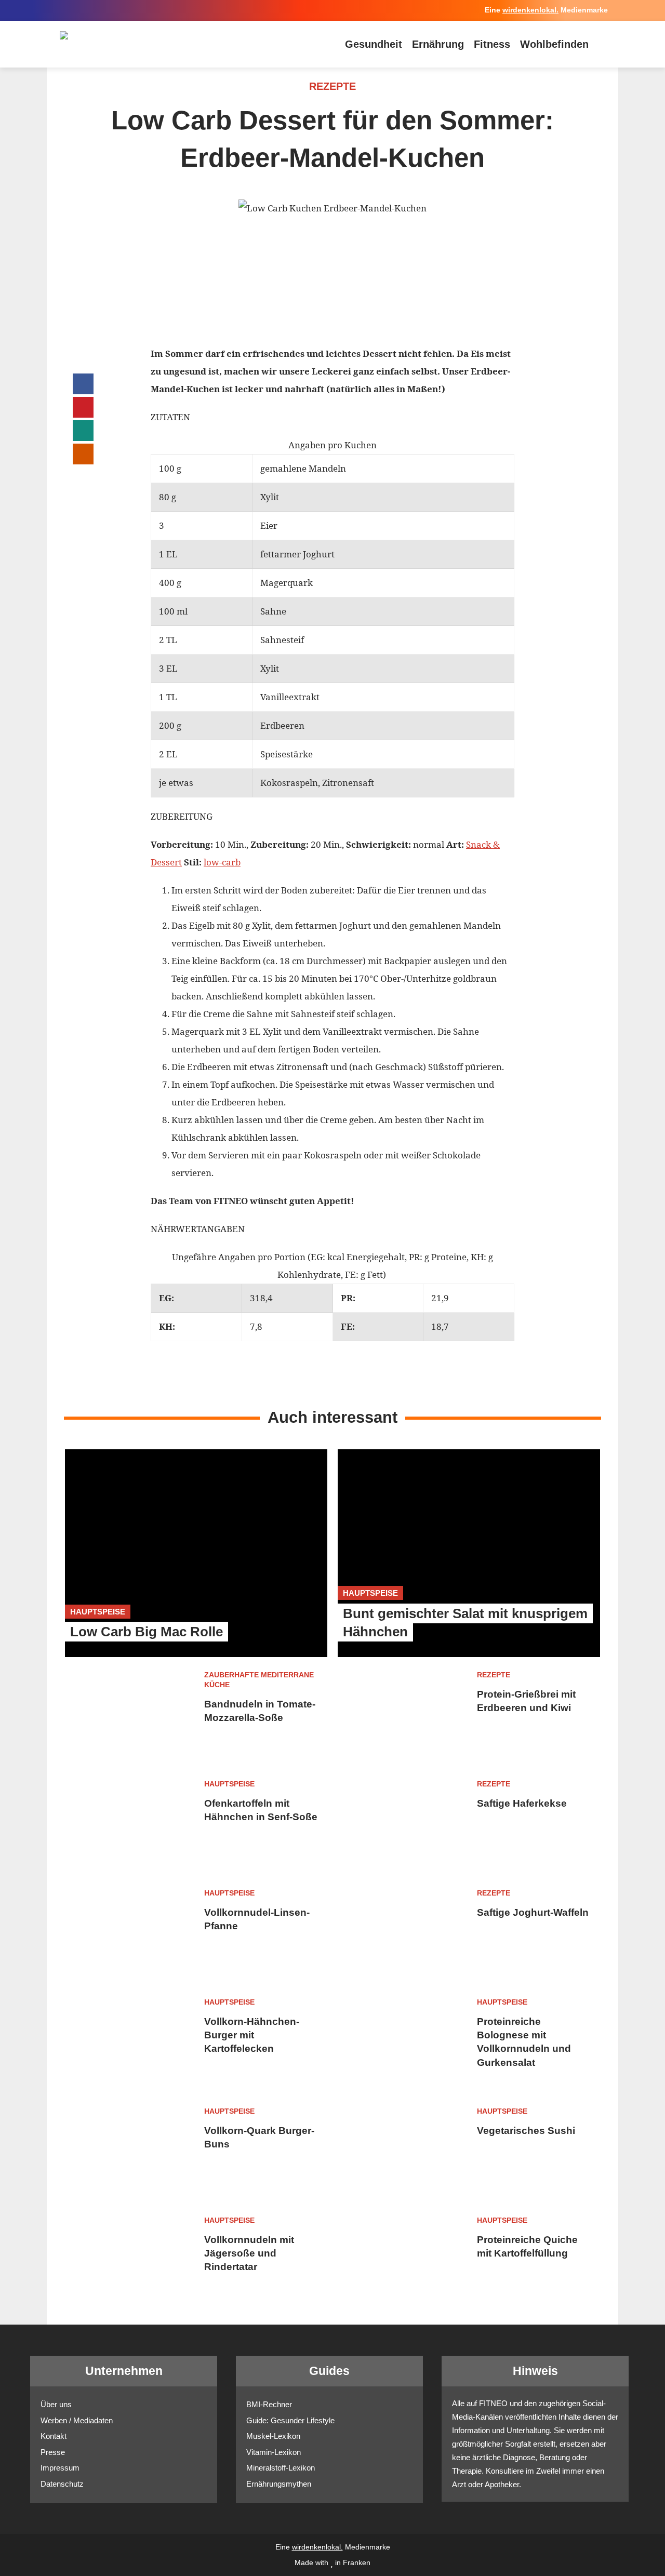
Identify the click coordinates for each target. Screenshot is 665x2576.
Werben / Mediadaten (77, 2420)
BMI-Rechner (269, 2404)
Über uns (56, 2404)
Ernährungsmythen (279, 2484)
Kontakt (54, 2436)
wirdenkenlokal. (530, 10)
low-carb (222, 862)
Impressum (60, 2468)
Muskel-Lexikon (273, 2436)
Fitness (492, 44)
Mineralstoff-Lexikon (281, 2468)
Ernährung (438, 44)
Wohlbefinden (554, 44)
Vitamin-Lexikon (274, 2452)
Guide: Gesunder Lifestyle (290, 2420)
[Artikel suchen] (603, 44)
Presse (53, 2452)
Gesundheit (374, 44)
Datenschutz (62, 2484)
